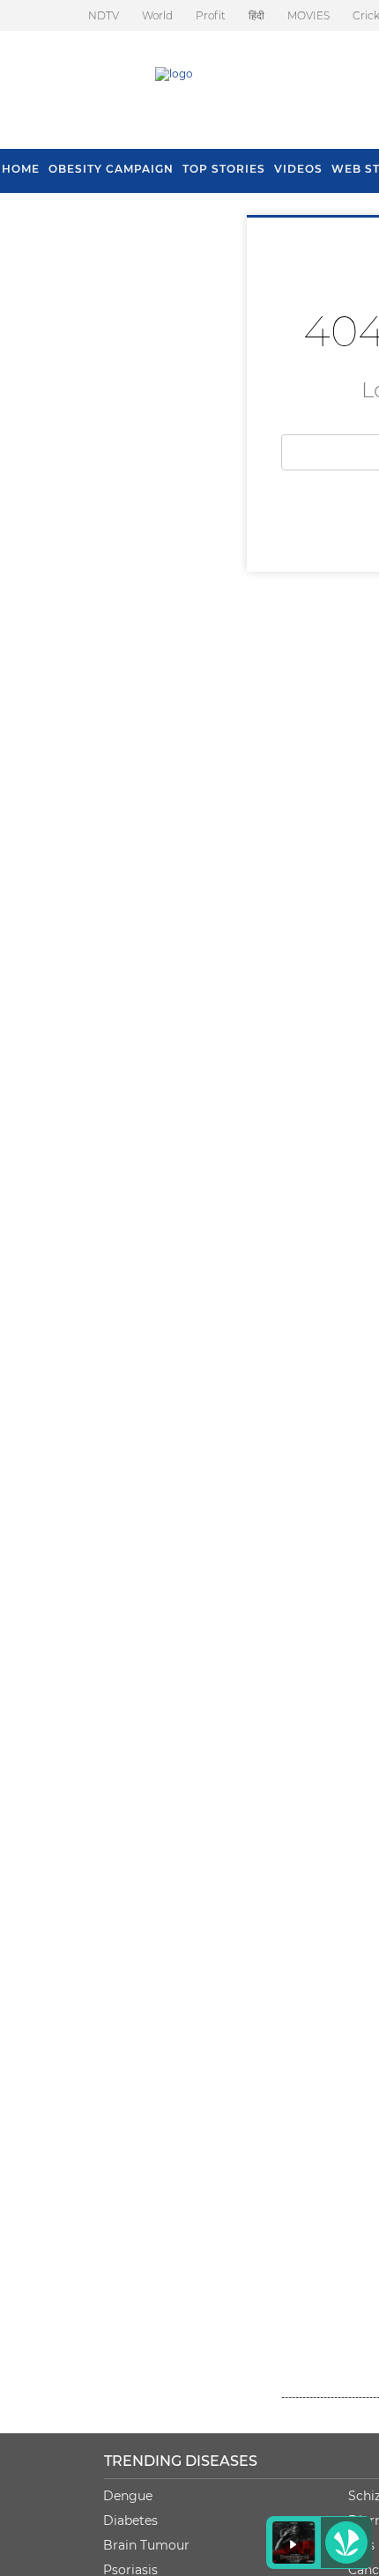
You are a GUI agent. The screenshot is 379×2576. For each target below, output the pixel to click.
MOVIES (308, 15)
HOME (21, 169)
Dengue (128, 2496)
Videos (298, 169)
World (157, 15)
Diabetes (130, 2520)
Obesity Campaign (111, 169)
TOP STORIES (224, 169)
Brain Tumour (146, 2545)
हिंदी (256, 15)
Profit (211, 15)
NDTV (104, 15)
